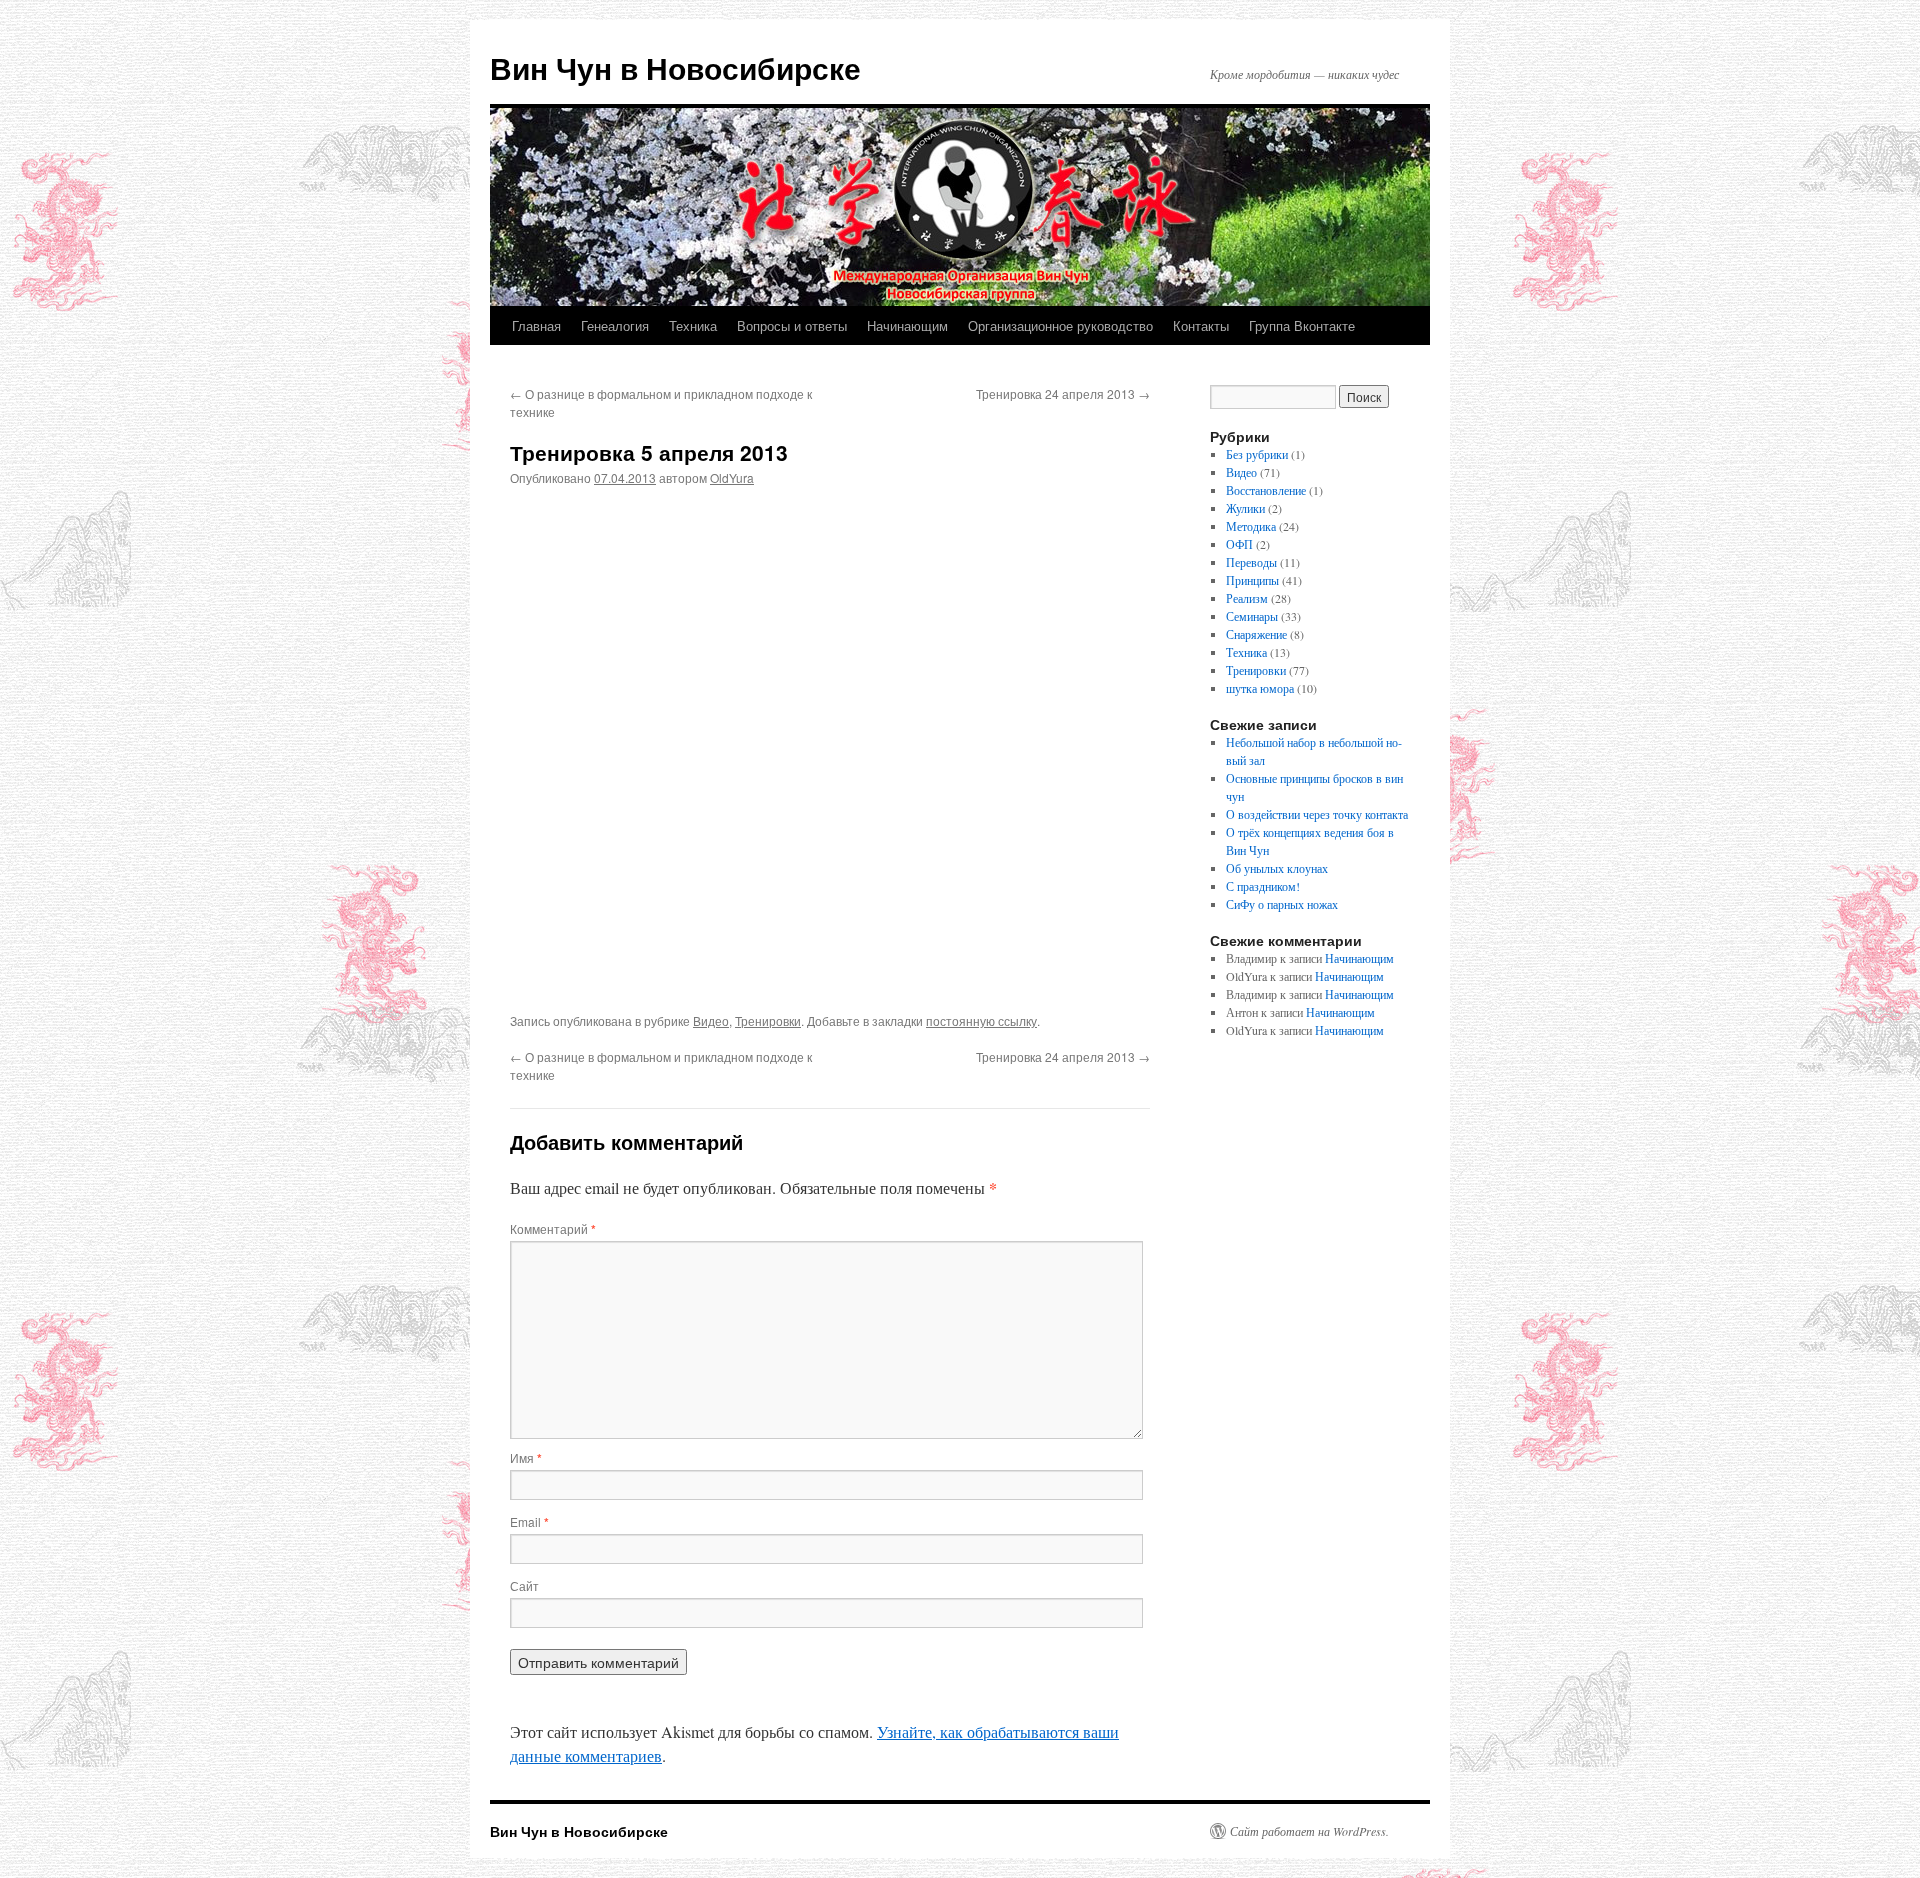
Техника (693, 325)
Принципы (1252, 580)
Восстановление (1266, 490)
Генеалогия (615, 325)
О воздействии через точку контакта (1317, 814)
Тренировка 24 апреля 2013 (1063, 393)
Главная (536, 325)
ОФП (1239, 544)
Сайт (524, 1585)
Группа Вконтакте (1302, 325)
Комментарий (553, 1228)
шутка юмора (1260, 688)
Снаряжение (1256, 634)
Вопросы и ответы (792, 325)
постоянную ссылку (981, 1020)
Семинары (1252, 616)
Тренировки (768, 1020)
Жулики (1245, 508)
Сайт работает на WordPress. (1309, 1831)
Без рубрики (1257, 454)
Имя (526, 1457)
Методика (1251, 526)
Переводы (1251, 562)
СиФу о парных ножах (1282, 904)
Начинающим (907, 325)
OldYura (732, 477)
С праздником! (1263, 886)
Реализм (1247, 598)
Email (529, 1521)
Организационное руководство (1060, 325)
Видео (711, 1020)
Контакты (1201, 325)
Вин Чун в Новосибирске (675, 67)
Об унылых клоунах (1277, 868)
